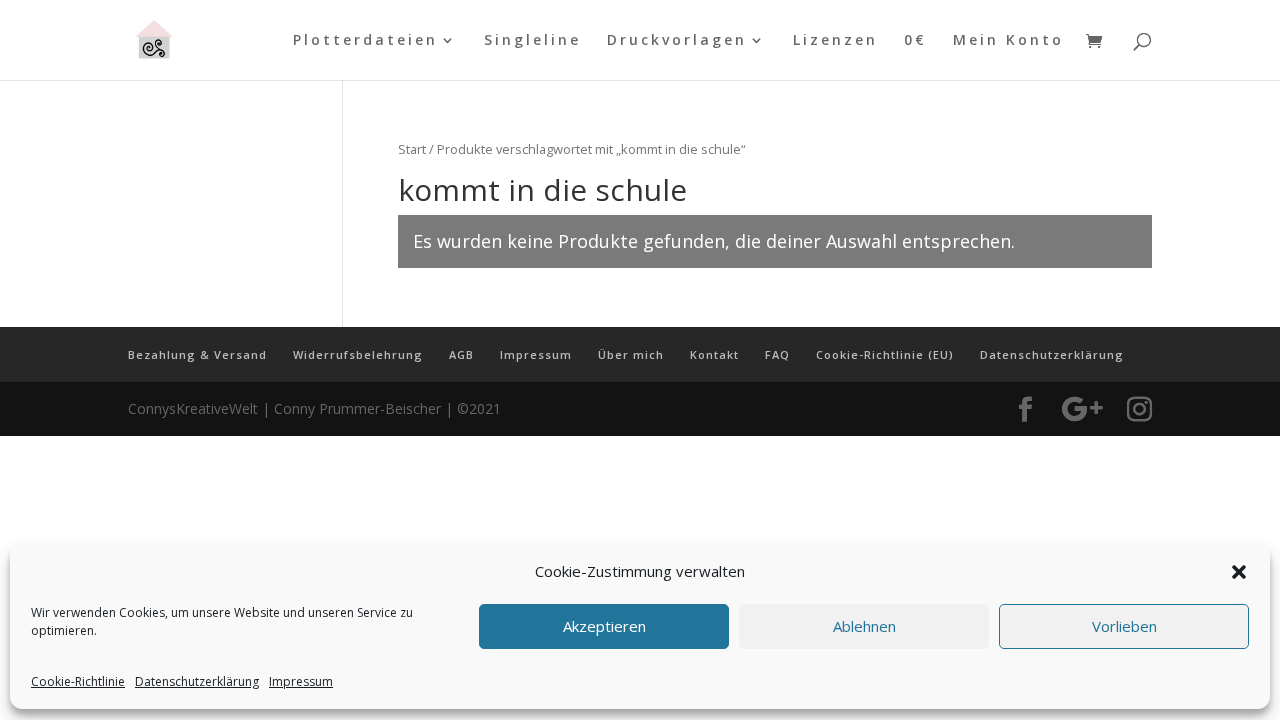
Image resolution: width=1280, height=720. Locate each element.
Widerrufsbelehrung (358, 354)
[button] (1239, 572)
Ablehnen (864, 627)
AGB (461, 354)
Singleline (532, 41)
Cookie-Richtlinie (78, 681)
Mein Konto (1008, 41)
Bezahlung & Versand (197, 354)
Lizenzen (835, 41)
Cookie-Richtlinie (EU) (885, 354)
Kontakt (714, 354)
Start (412, 149)
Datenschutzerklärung (197, 681)
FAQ (777, 354)
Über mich (631, 354)
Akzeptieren (604, 627)
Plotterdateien (365, 41)
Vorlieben (1124, 627)
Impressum (301, 681)
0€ (915, 41)
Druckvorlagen (677, 41)
